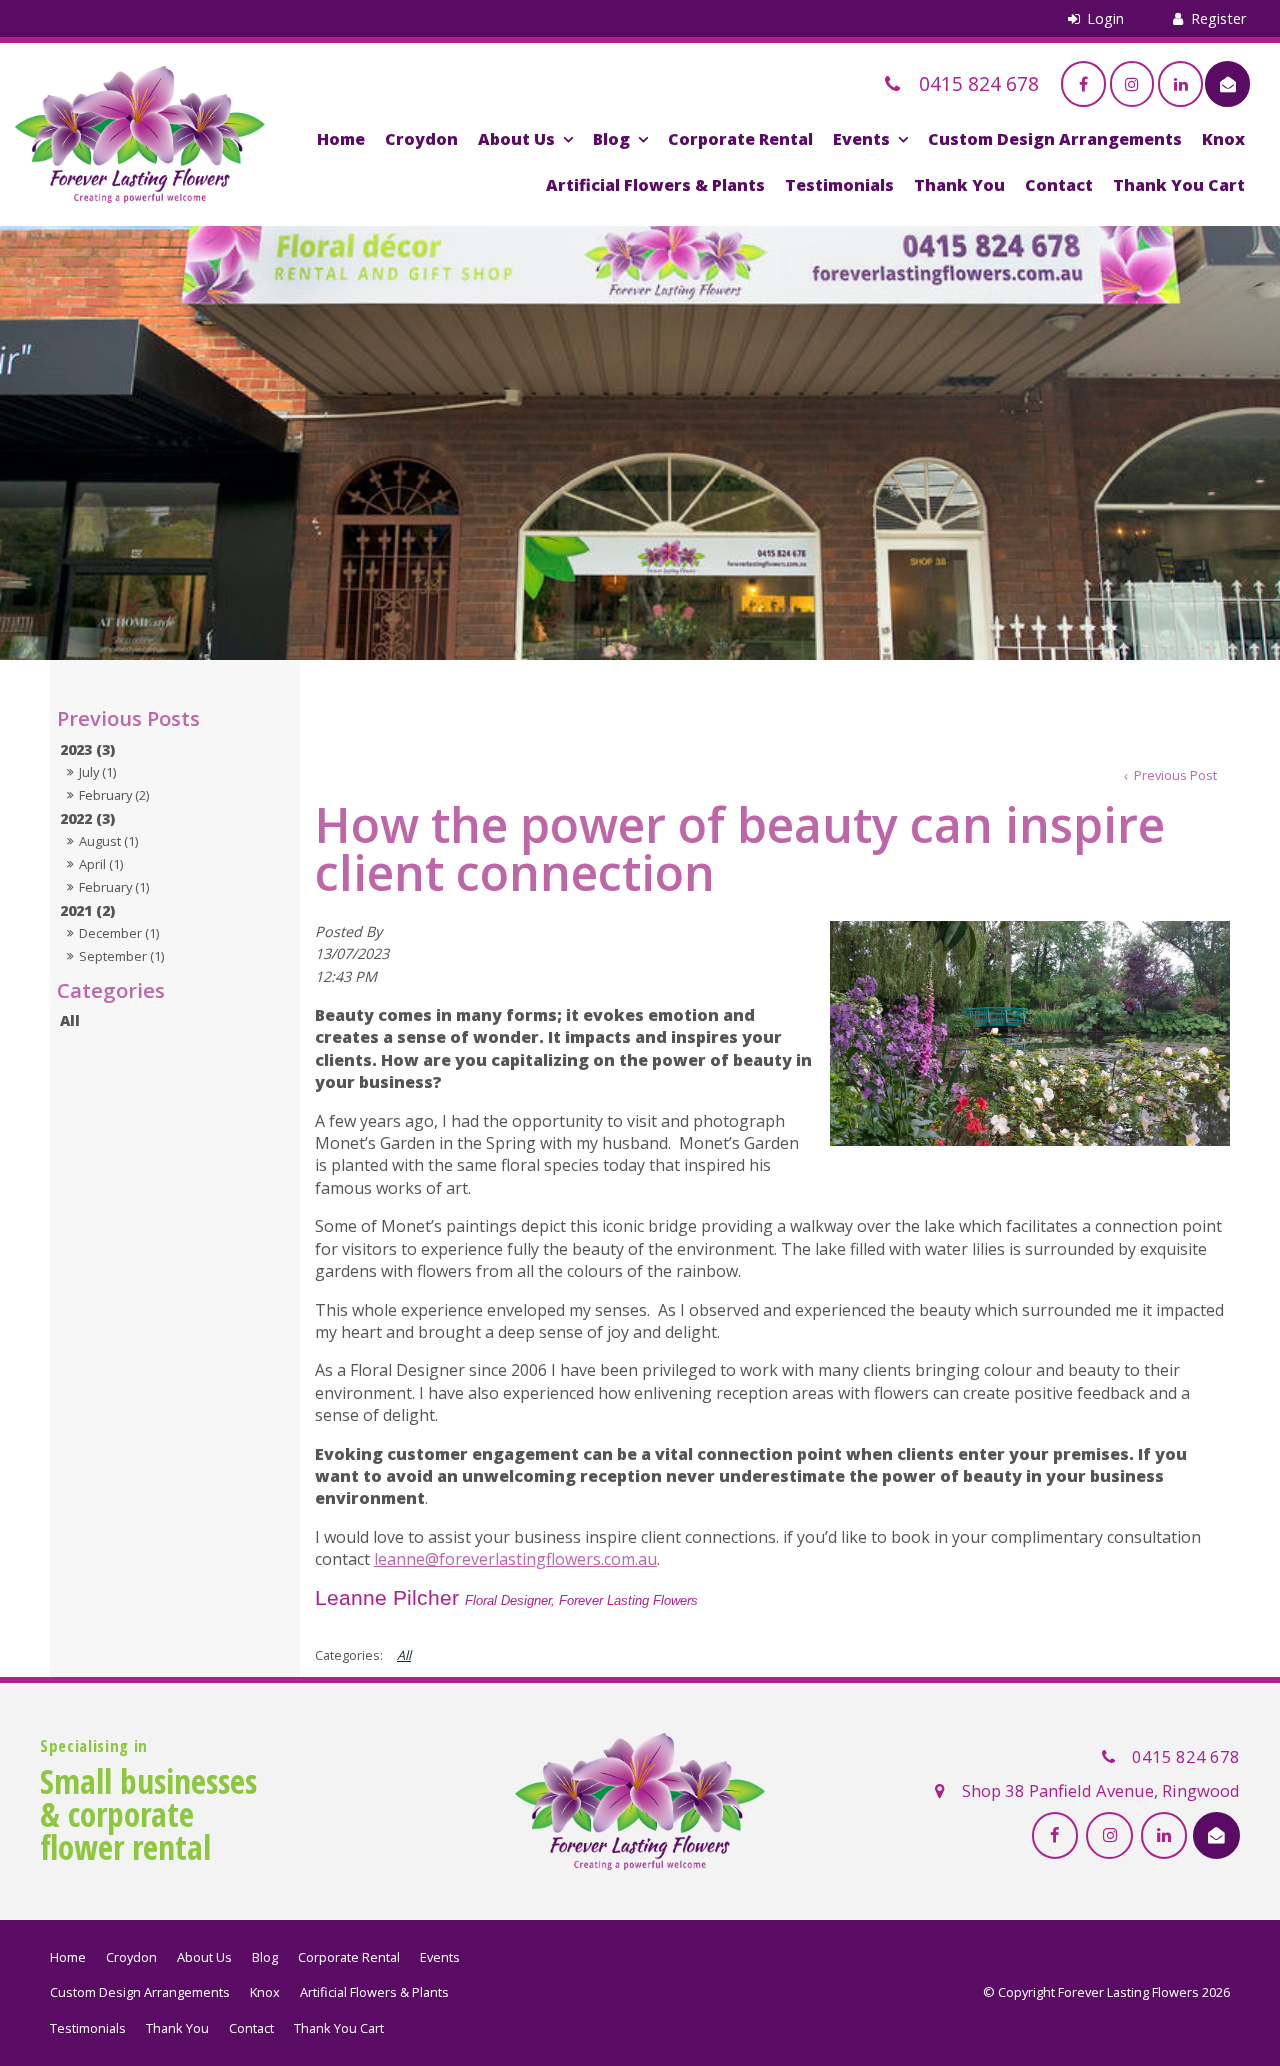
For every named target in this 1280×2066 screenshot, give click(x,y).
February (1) (114, 887)
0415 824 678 (1186, 1756)
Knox (1223, 139)
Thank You (959, 185)
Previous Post (1174, 775)
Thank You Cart (1179, 185)
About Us (516, 139)
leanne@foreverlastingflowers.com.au (515, 1559)
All (70, 1020)
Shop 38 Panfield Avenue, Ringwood (1101, 1790)
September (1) (121, 956)
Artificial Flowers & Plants (655, 185)
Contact (1059, 185)
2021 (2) (87, 910)
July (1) (97, 772)
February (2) (114, 795)
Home (341, 139)
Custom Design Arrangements (1055, 139)
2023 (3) (87, 749)
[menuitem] (68, 1958)
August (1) (108, 841)
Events (861, 139)
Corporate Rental (740, 139)
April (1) (101, 864)
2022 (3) (87, 818)
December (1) (119, 933)
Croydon (421, 139)
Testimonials (839, 185)
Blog (611, 139)
